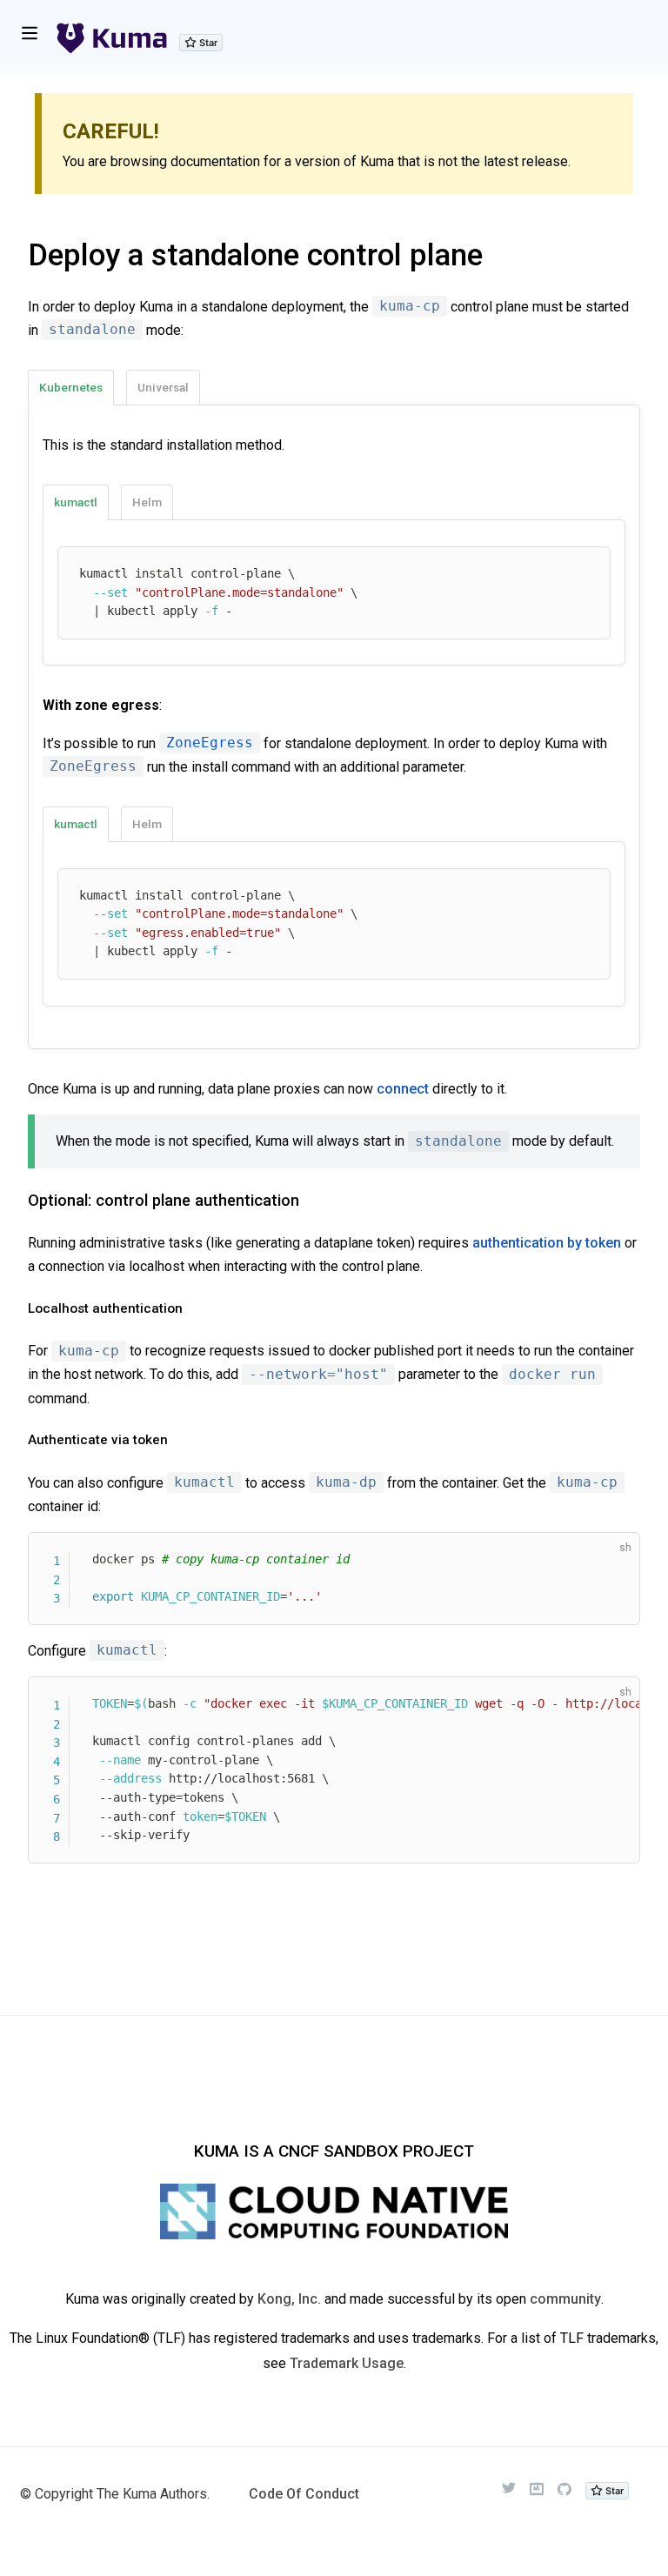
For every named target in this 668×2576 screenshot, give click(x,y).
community (565, 2299)
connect (403, 1089)
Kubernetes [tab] (71, 387)
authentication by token (547, 1243)
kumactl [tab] (76, 502)
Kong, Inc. (289, 2299)
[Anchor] (17, 1200)
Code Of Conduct (304, 2494)
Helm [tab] (147, 502)
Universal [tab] (163, 387)
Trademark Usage (347, 2363)
